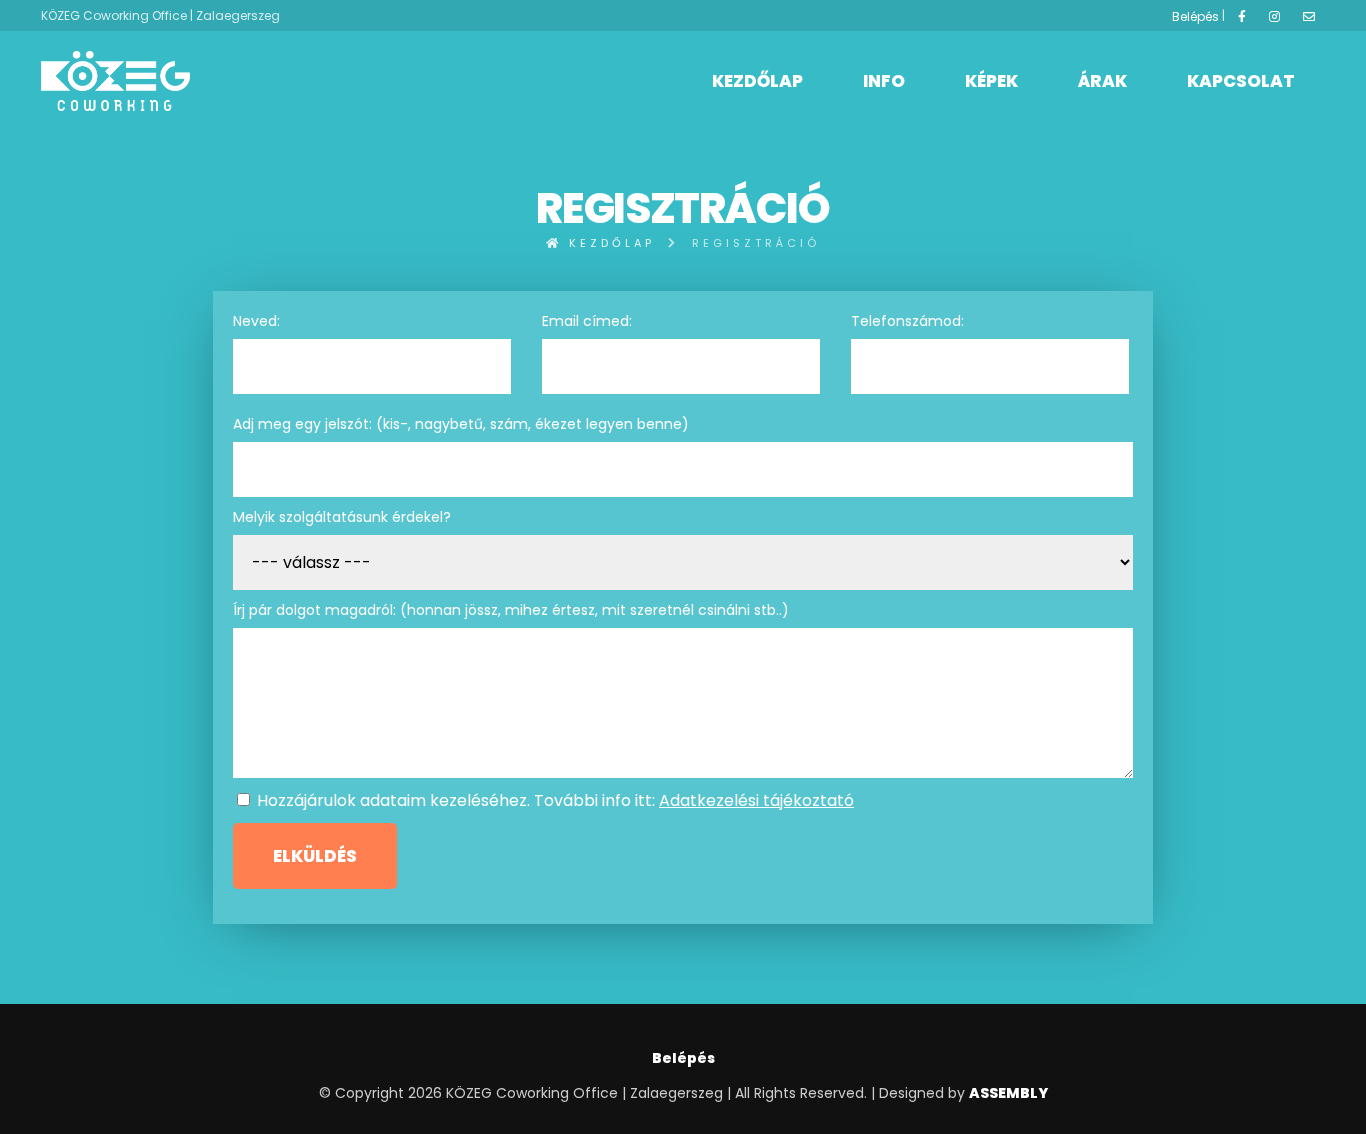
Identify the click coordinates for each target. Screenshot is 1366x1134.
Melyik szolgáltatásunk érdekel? (342, 517)
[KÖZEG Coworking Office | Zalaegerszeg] (115, 81)
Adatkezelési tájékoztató (756, 800)
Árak (1102, 81)
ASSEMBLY (1008, 1093)
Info (884, 81)
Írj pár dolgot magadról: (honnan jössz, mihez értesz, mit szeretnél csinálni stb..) (511, 610)
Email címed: (587, 321)
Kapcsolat (1241, 81)
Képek (991, 81)
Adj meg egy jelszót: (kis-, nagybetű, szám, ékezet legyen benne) (461, 424)
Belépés (1195, 16)
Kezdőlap (757, 81)
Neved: (256, 321)
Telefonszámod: (907, 321)
